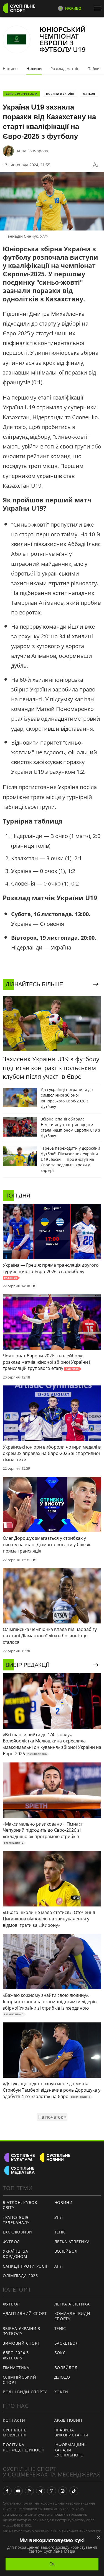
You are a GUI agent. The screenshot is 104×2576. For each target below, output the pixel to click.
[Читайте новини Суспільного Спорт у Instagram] (63, 2491)
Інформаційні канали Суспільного (70, 2450)
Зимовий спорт (21, 2343)
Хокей (61, 2392)
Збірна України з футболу (21, 2331)
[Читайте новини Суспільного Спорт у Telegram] (40, 2491)
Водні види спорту (25, 2392)
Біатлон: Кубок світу (20, 2205)
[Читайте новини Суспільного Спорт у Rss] (29, 2491)
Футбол (89, 94)
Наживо (10, 69)
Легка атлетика (72, 2242)
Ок (52, 2564)
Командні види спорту (72, 2316)
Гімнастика (16, 2368)
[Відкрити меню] (99, 8)
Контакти (14, 2420)
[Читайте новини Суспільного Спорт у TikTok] (74, 2491)
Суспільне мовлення (15, 2433)
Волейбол (66, 2251)
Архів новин (68, 2420)
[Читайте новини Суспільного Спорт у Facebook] (7, 2491)
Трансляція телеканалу (16, 2220)
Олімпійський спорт (19, 2380)
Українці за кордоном (16, 2254)
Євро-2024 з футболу (16, 2355)
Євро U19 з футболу (21, 94)
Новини (34, 69)
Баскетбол (67, 2343)
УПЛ (59, 2217)
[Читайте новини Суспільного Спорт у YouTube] (18, 2491)
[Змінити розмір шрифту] (96, 165)
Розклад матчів (65, 69)
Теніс (60, 2232)
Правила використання (71, 2433)
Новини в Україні (60, 94)
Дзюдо (62, 2377)
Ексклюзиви (17, 2232)
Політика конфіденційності (24, 2447)
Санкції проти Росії (25, 2266)
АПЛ (59, 2266)
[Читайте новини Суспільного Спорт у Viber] (52, 2491)
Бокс (60, 2353)
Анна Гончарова (32, 151)
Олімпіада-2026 (20, 2276)
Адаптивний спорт (25, 2313)
